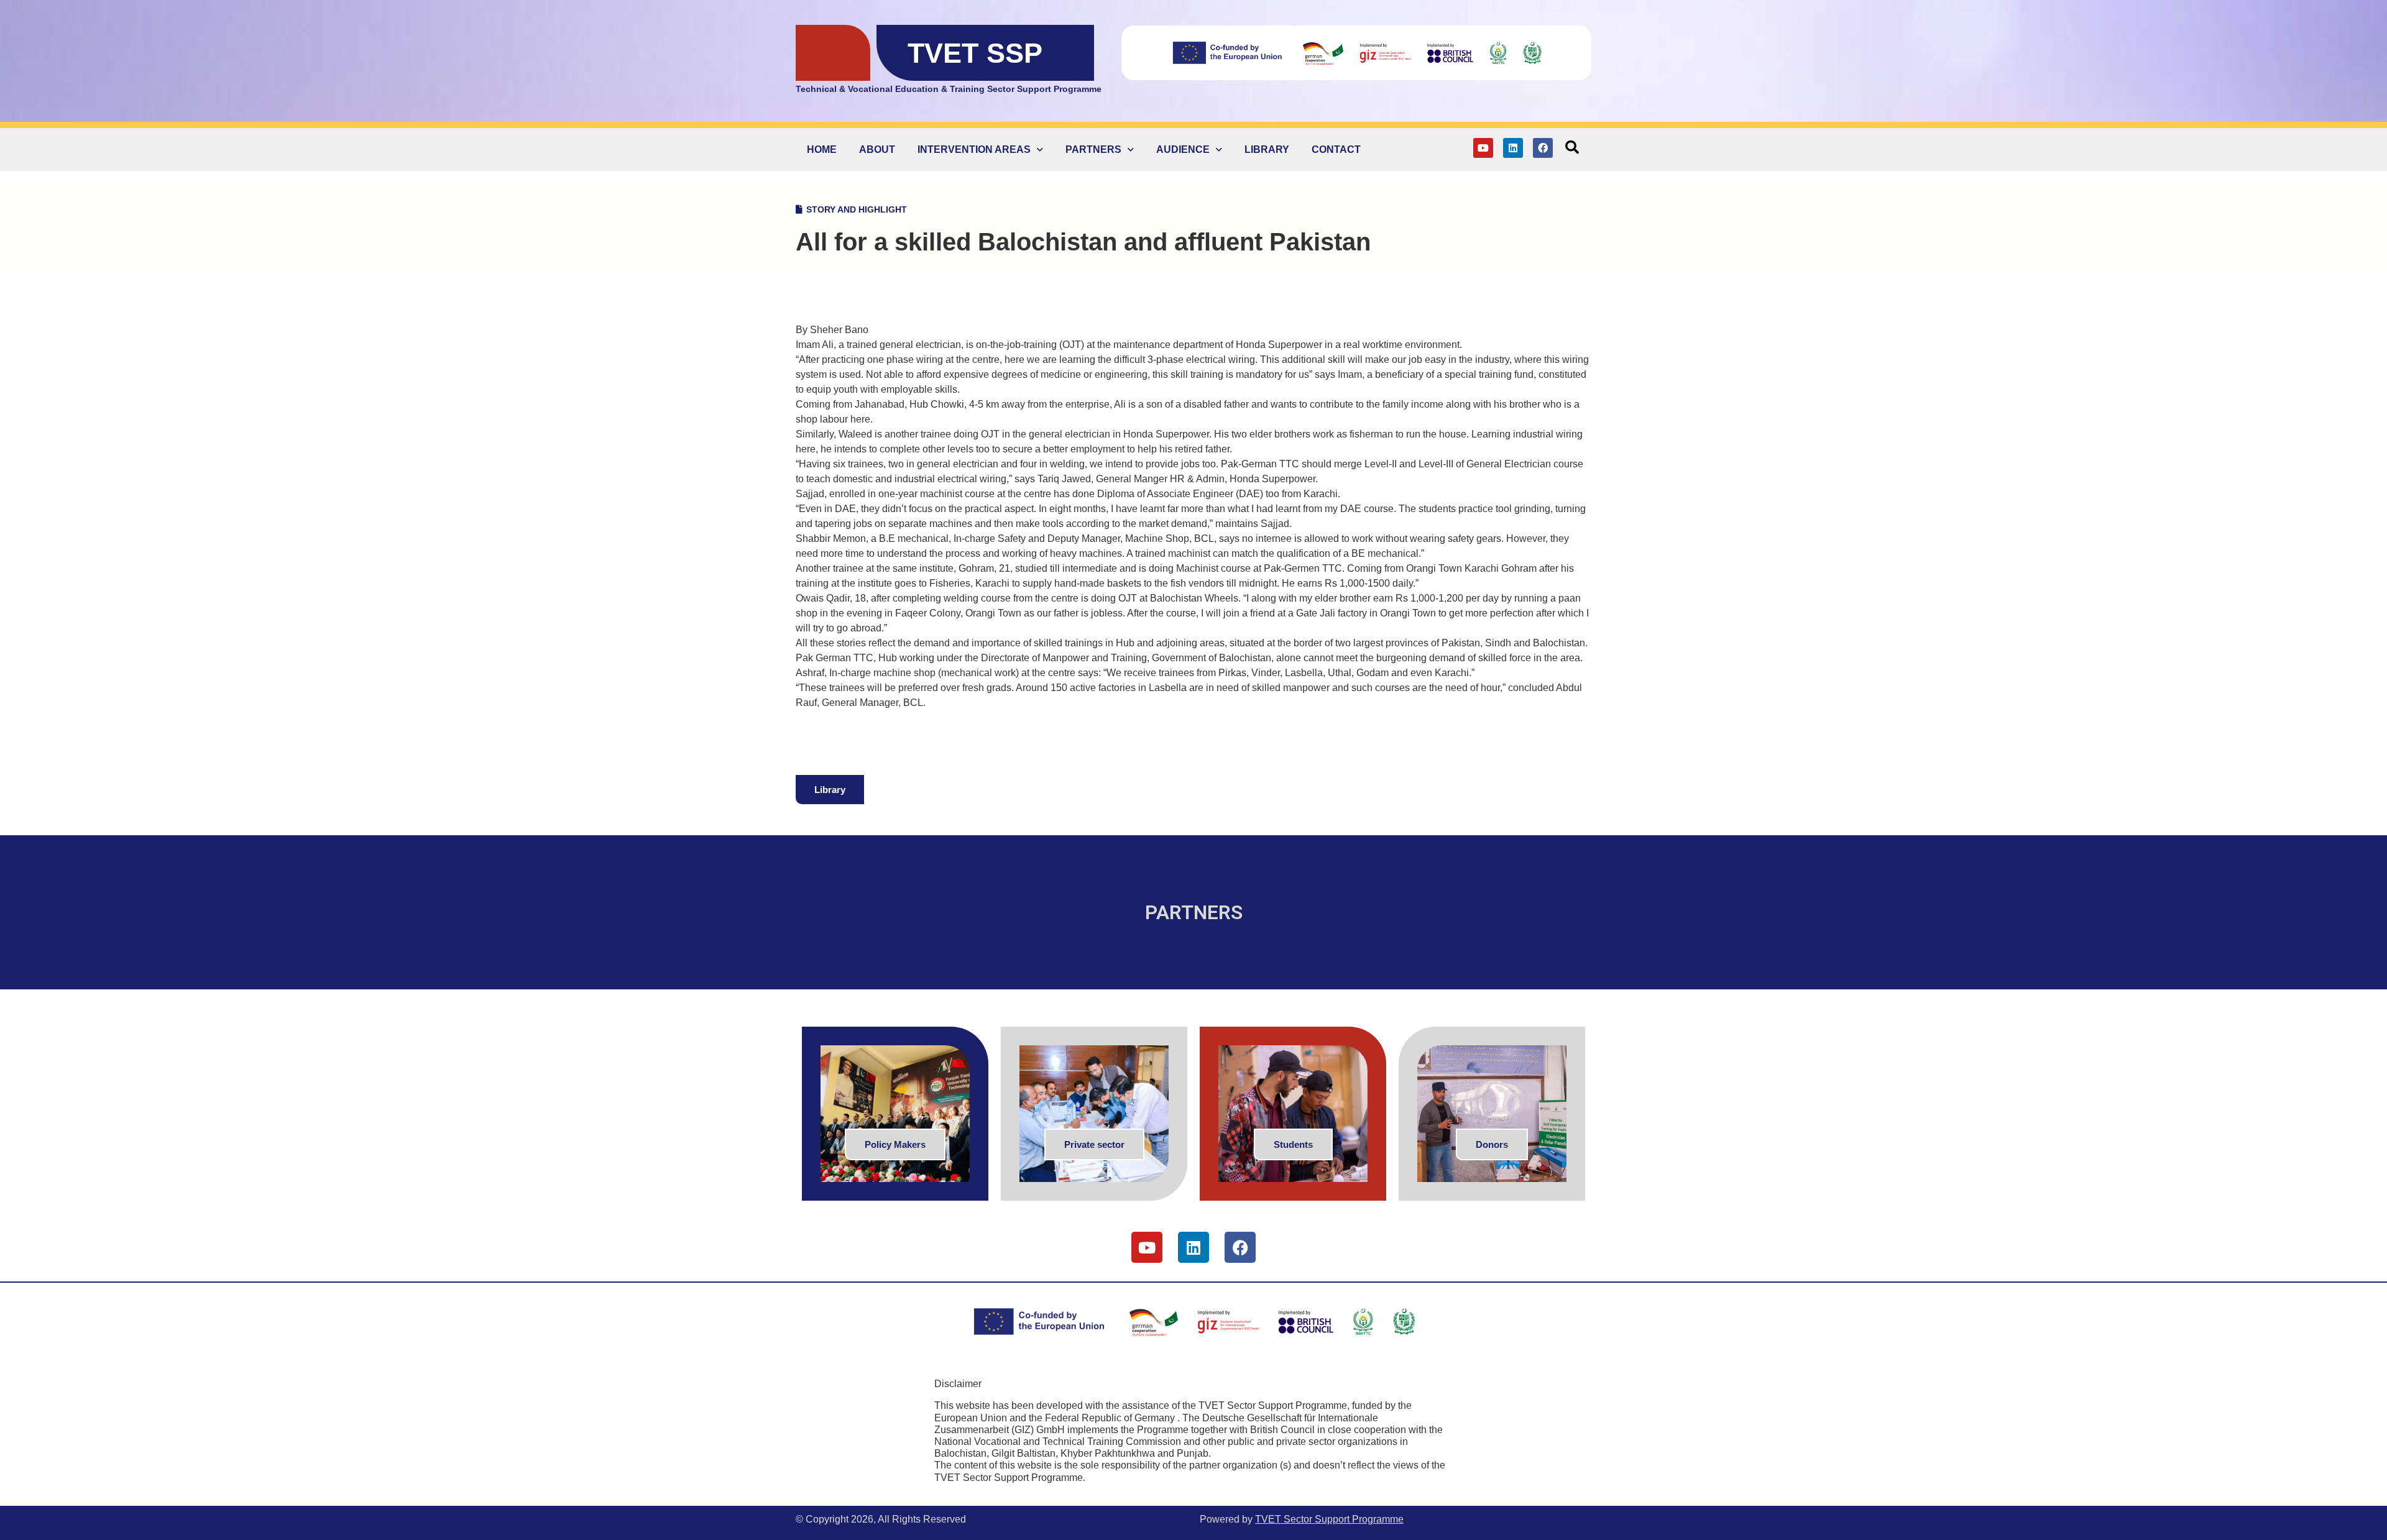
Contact (1336, 149)
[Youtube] (1483, 148)
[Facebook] (1543, 148)
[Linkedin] (1513, 148)
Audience (1183, 149)
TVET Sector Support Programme (1329, 1519)
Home (822, 149)
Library (1267, 149)
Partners (1093, 149)
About (877, 149)
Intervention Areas (974, 149)
